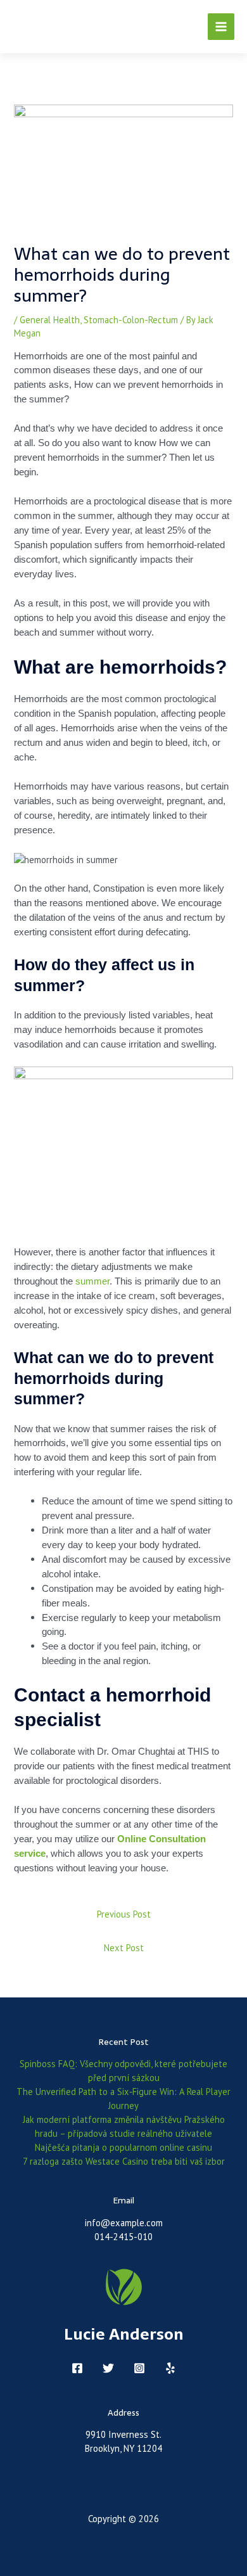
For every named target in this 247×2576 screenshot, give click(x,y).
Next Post (124, 1948)
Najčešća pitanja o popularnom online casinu (123, 2147)
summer (92, 1281)
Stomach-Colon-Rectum (131, 320)
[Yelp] (170, 2368)
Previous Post (124, 1914)
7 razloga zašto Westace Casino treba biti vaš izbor (124, 2161)
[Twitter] (108, 2368)
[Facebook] (77, 2368)
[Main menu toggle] (221, 27)
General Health (50, 320)
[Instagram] (139, 2368)
